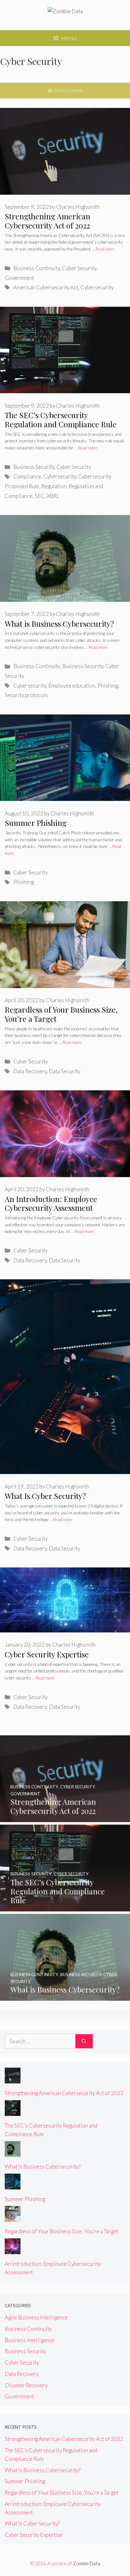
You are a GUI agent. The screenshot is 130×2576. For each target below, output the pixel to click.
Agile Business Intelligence (36, 2317)
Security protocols (26, 695)
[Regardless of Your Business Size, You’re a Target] (13, 2217)
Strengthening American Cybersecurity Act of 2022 (47, 221)
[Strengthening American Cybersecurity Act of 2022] (65, 1818)
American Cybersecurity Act (46, 287)
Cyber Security (79, 268)
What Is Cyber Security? (45, 1496)
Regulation (54, 486)
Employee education (72, 686)
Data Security (65, 1071)
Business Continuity (37, 268)
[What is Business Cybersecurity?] (65, 1996)
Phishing (108, 686)
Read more (105, 249)
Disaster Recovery (26, 2385)
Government (19, 278)
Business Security (34, 467)
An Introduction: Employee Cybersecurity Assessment (51, 1203)
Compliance (27, 476)
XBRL (53, 496)
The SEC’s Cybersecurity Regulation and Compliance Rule (61, 420)
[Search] (84, 2041)
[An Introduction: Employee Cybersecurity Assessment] (13, 2250)
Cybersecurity (97, 287)
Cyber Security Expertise (47, 1654)
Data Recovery (30, 1071)
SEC (40, 496)
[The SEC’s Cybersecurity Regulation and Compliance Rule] (65, 1907)
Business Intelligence (30, 2340)
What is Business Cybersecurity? (59, 624)
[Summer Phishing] (13, 2185)
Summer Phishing (36, 823)
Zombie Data (86, 2563)
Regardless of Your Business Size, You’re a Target (61, 1014)
